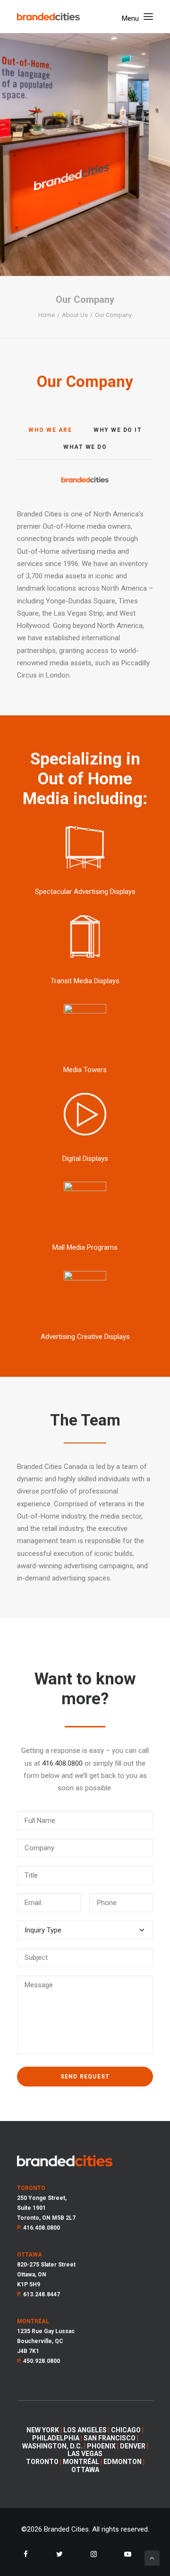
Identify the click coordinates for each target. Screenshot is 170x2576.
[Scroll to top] (152, 2558)
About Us (75, 315)
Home (47, 315)
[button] (137, 17)
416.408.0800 (62, 1763)
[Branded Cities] (48, 17)
